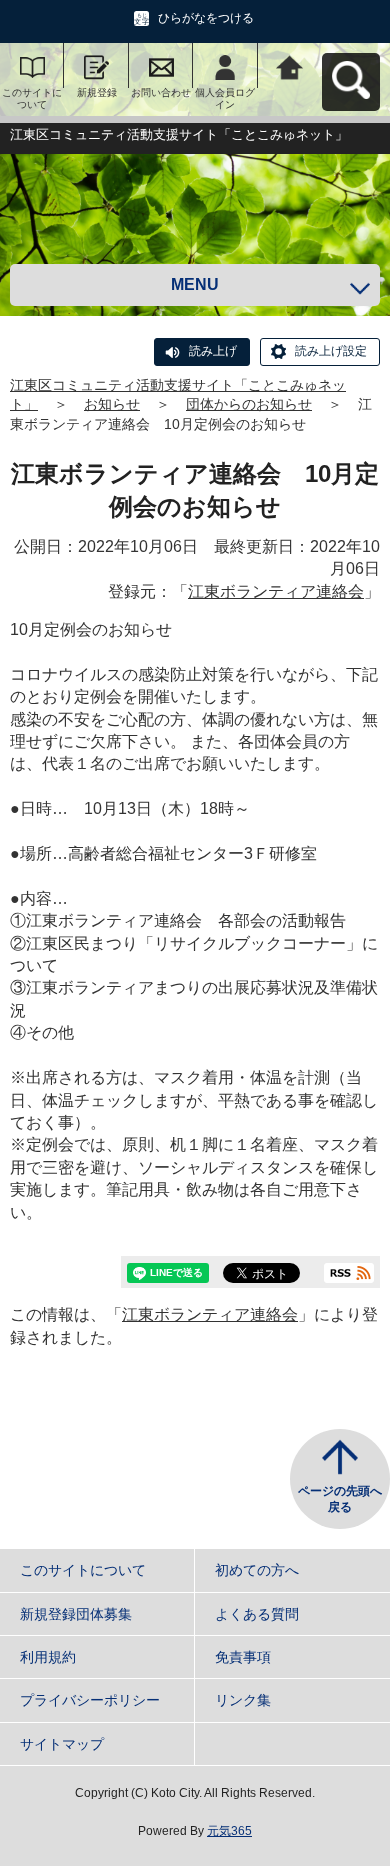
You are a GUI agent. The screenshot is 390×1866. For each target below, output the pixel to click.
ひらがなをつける (206, 18)
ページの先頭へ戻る (340, 1499)
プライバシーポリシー (90, 1700)
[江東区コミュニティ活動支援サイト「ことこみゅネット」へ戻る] (290, 65)
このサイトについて (32, 98)
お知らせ (112, 404)
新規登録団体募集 (76, 1614)
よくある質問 (257, 1614)
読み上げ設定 (331, 351)
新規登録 (97, 92)
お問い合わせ (161, 92)
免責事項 (243, 1657)
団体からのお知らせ (249, 404)
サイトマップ (62, 1744)
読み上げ (213, 351)
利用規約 (48, 1657)
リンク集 (243, 1700)
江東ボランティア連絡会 (276, 591)
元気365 (229, 1831)
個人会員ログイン (225, 98)
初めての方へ (257, 1570)
